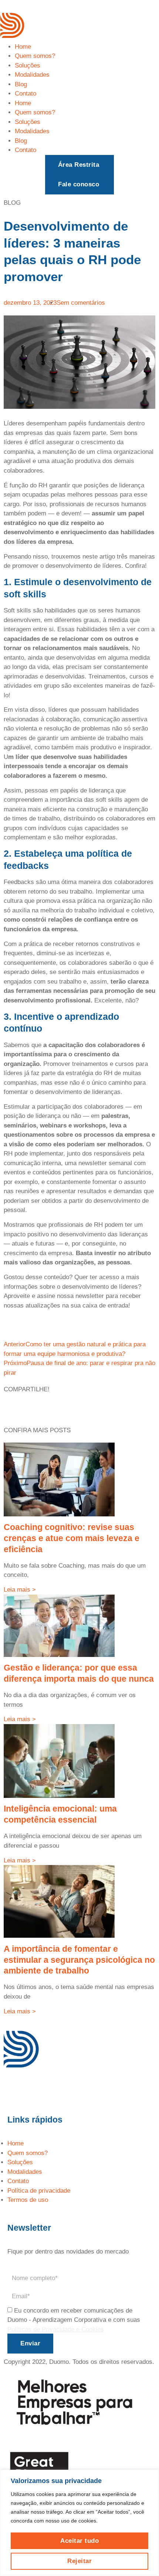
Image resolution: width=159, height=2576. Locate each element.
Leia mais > (20, 1590)
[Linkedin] (74, 2089)
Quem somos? (35, 56)
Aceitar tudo (79, 2541)
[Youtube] (54, 2089)
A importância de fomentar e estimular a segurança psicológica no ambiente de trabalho (79, 1960)
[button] (80, 165)
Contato (26, 94)
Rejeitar (79, 2561)
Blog (21, 84)
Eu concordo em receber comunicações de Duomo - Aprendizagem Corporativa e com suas (74, 2320)
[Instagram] (33, 2089)
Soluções (28, 65)
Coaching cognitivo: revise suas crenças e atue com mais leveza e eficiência (72, 1538)
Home (23, 47)
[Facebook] (13, 2089)
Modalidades (32, 75)
